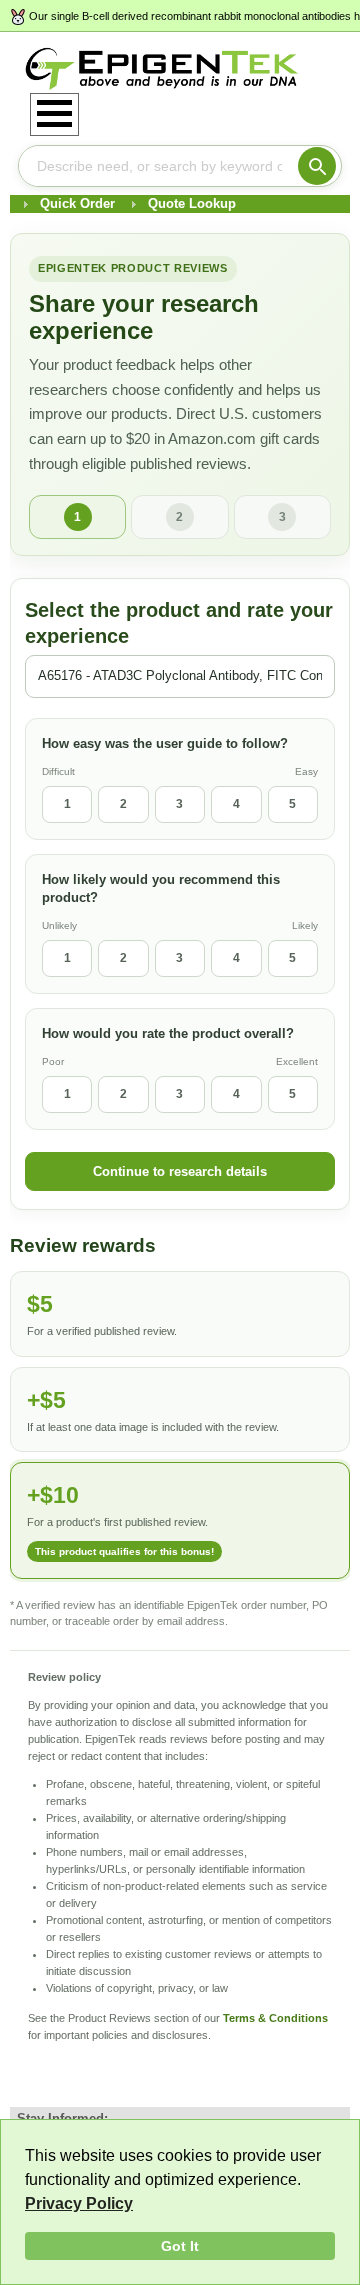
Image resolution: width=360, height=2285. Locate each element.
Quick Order (77, 203)
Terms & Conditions (275, 2018)
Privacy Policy (79, 2203)
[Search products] (317, 166)
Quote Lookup (192, 203)
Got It (180, 2246)
